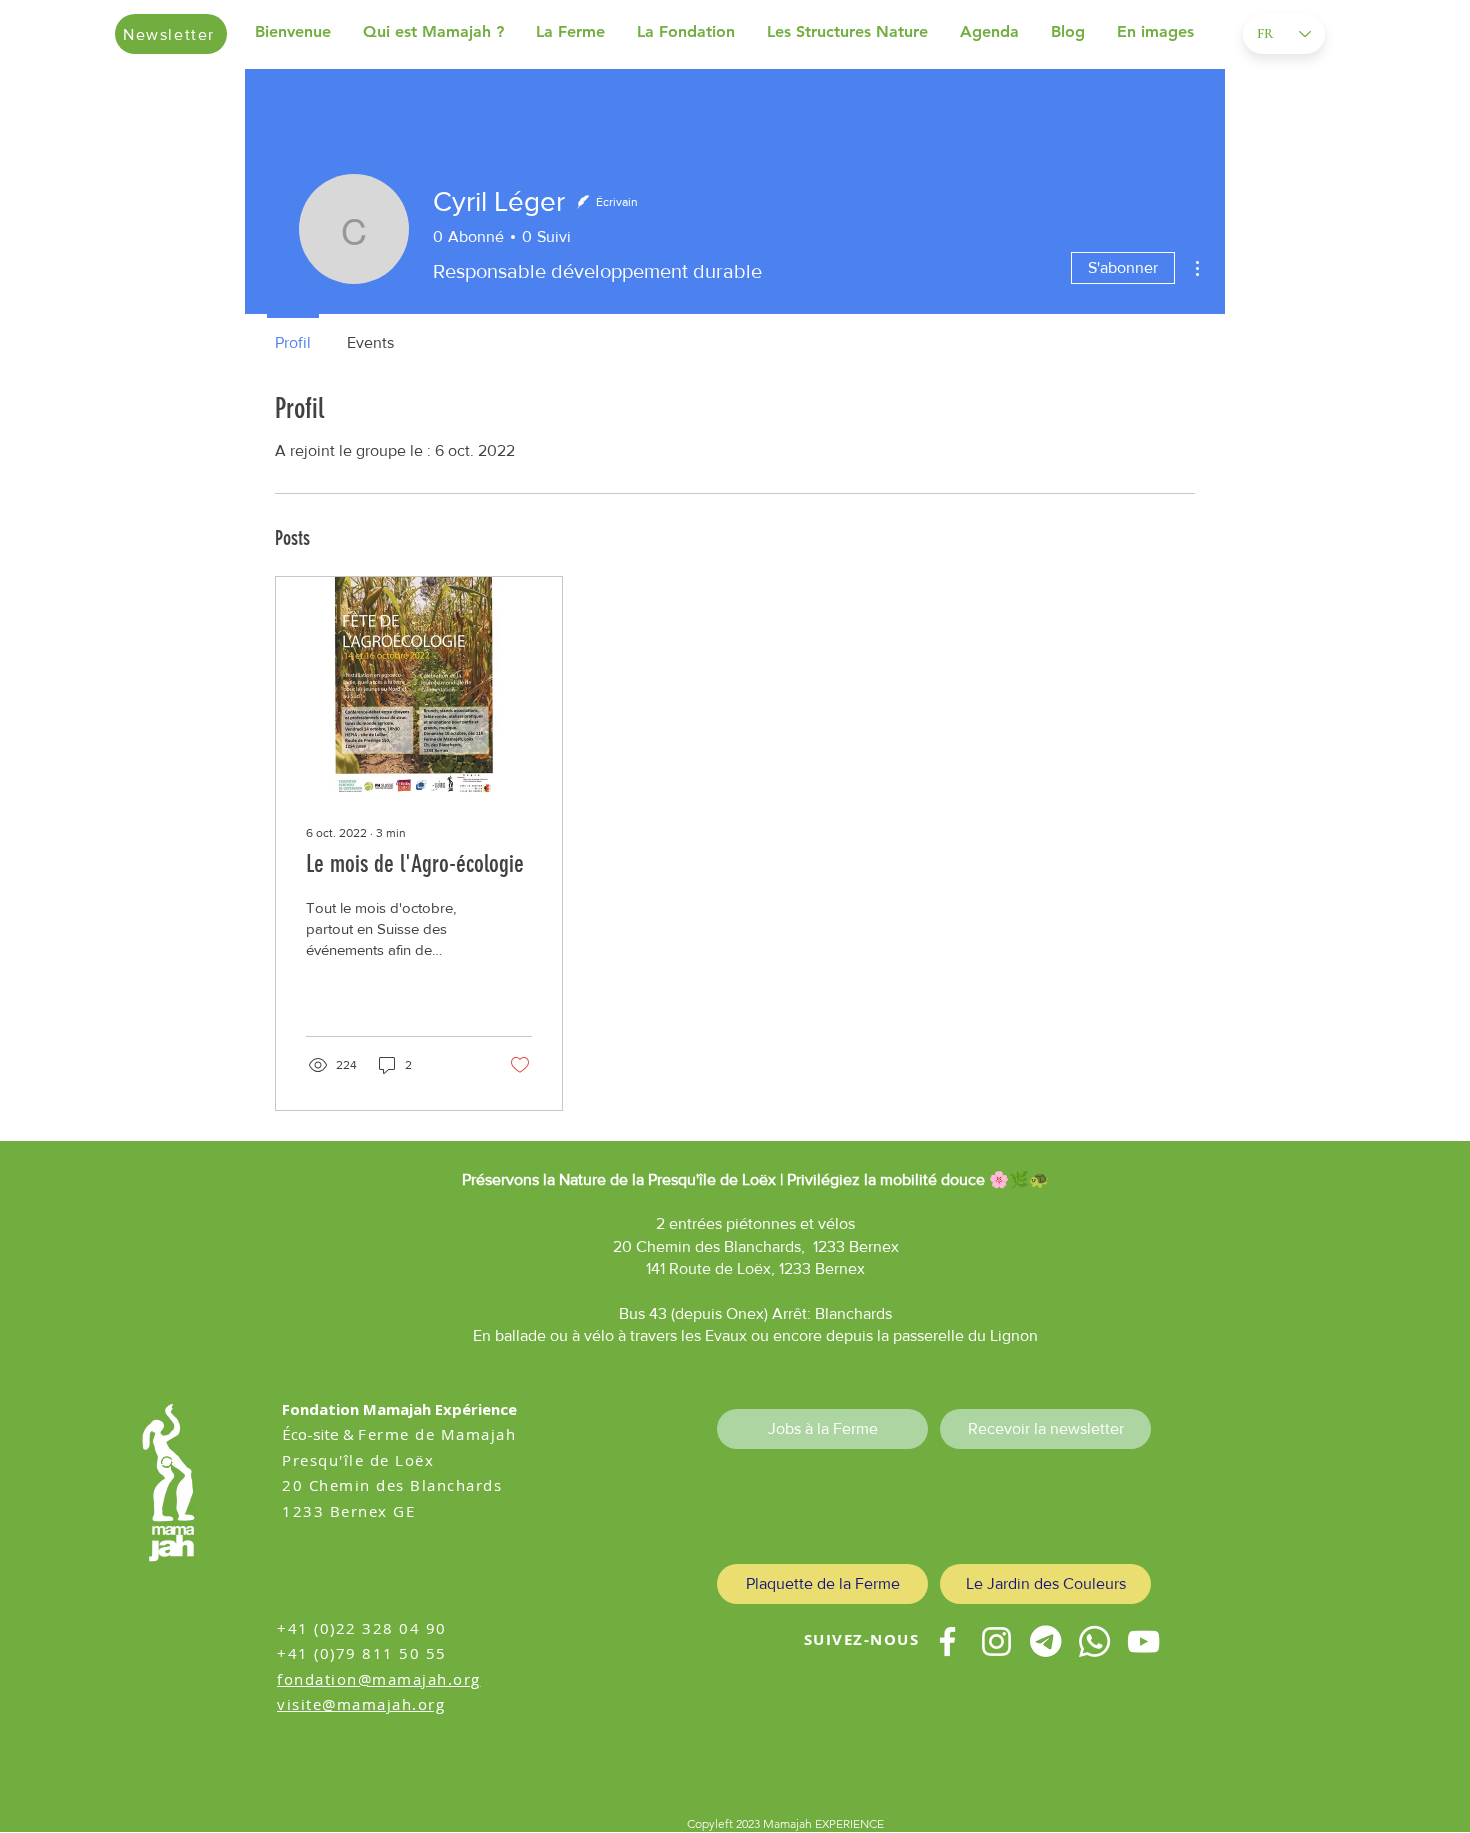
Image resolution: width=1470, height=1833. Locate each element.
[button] (439, 32)
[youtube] (1143, 1641)
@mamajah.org (419, 1679)
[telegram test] (1045, 1641)
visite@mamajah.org (361, 1704)
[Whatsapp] (1094, 1641)
